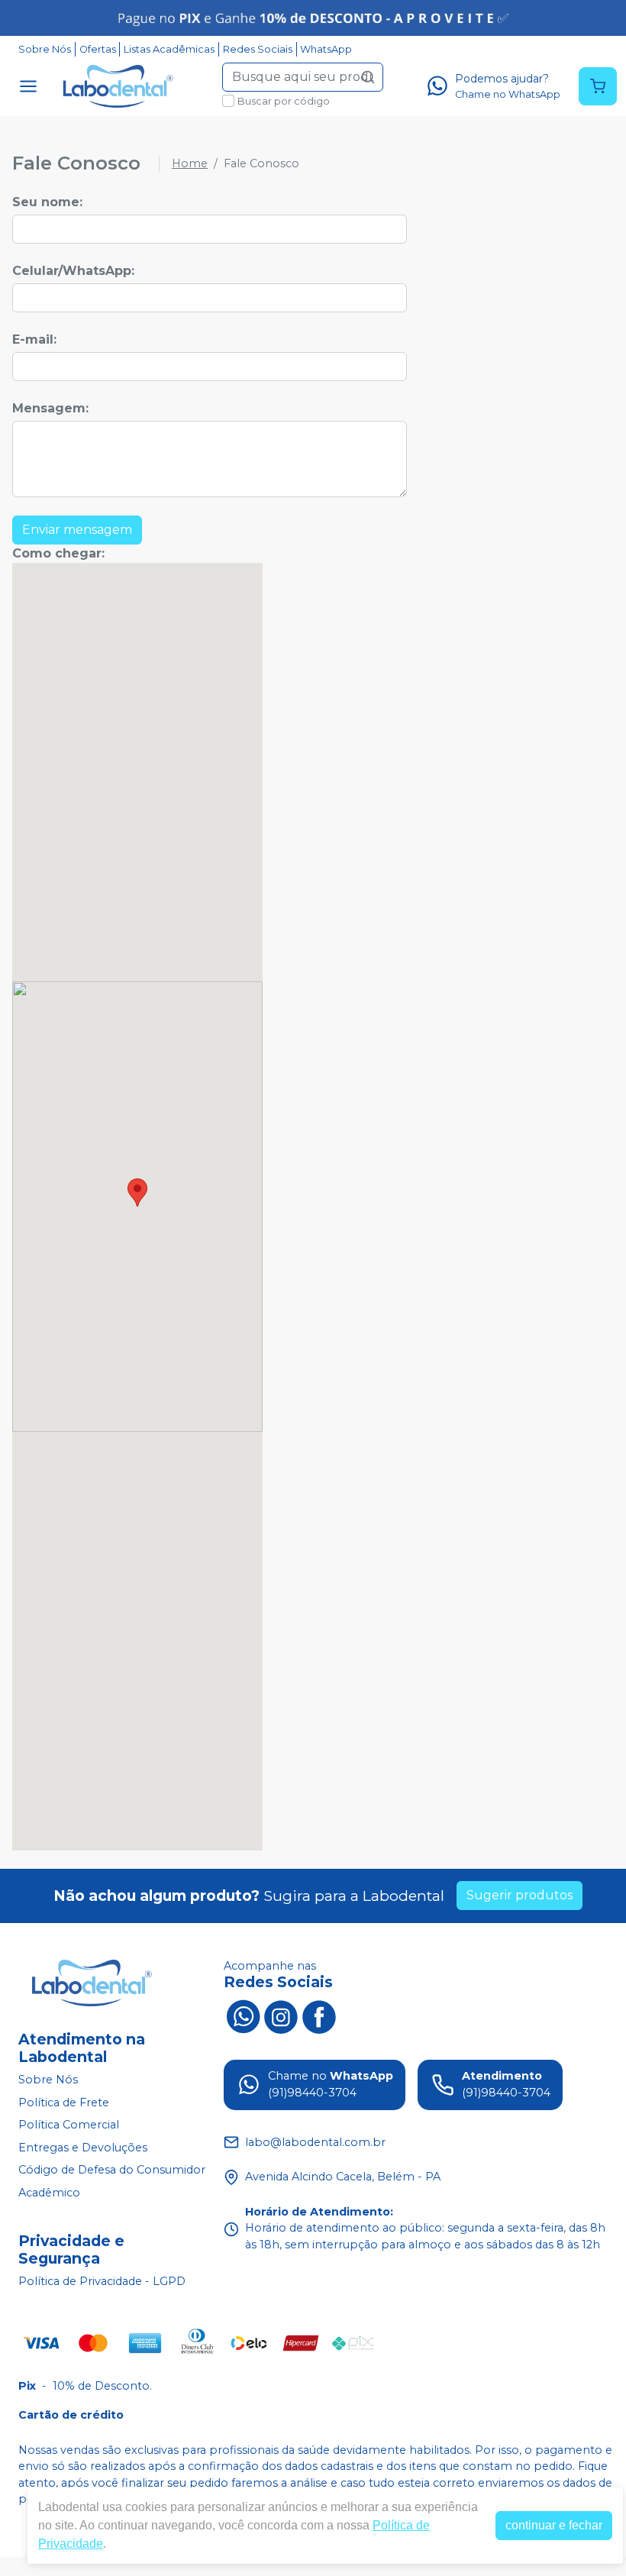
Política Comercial (69, 2125)
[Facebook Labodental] (319, 2015)
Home (190, 163)
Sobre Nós (45, 49)
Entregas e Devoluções (83, 2148)
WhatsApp (326, 49)
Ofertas (98, 49)
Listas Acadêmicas (169, 49)
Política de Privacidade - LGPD (102, 2281)
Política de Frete (64, 2102)
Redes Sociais (258, 49)
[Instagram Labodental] (281, 2015)
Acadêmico (49, 2193)
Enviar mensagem (77, 530)
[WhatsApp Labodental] (243, 2015)
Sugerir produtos (520, 1895)
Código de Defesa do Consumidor (112, 2170)
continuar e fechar (554, 2525)
